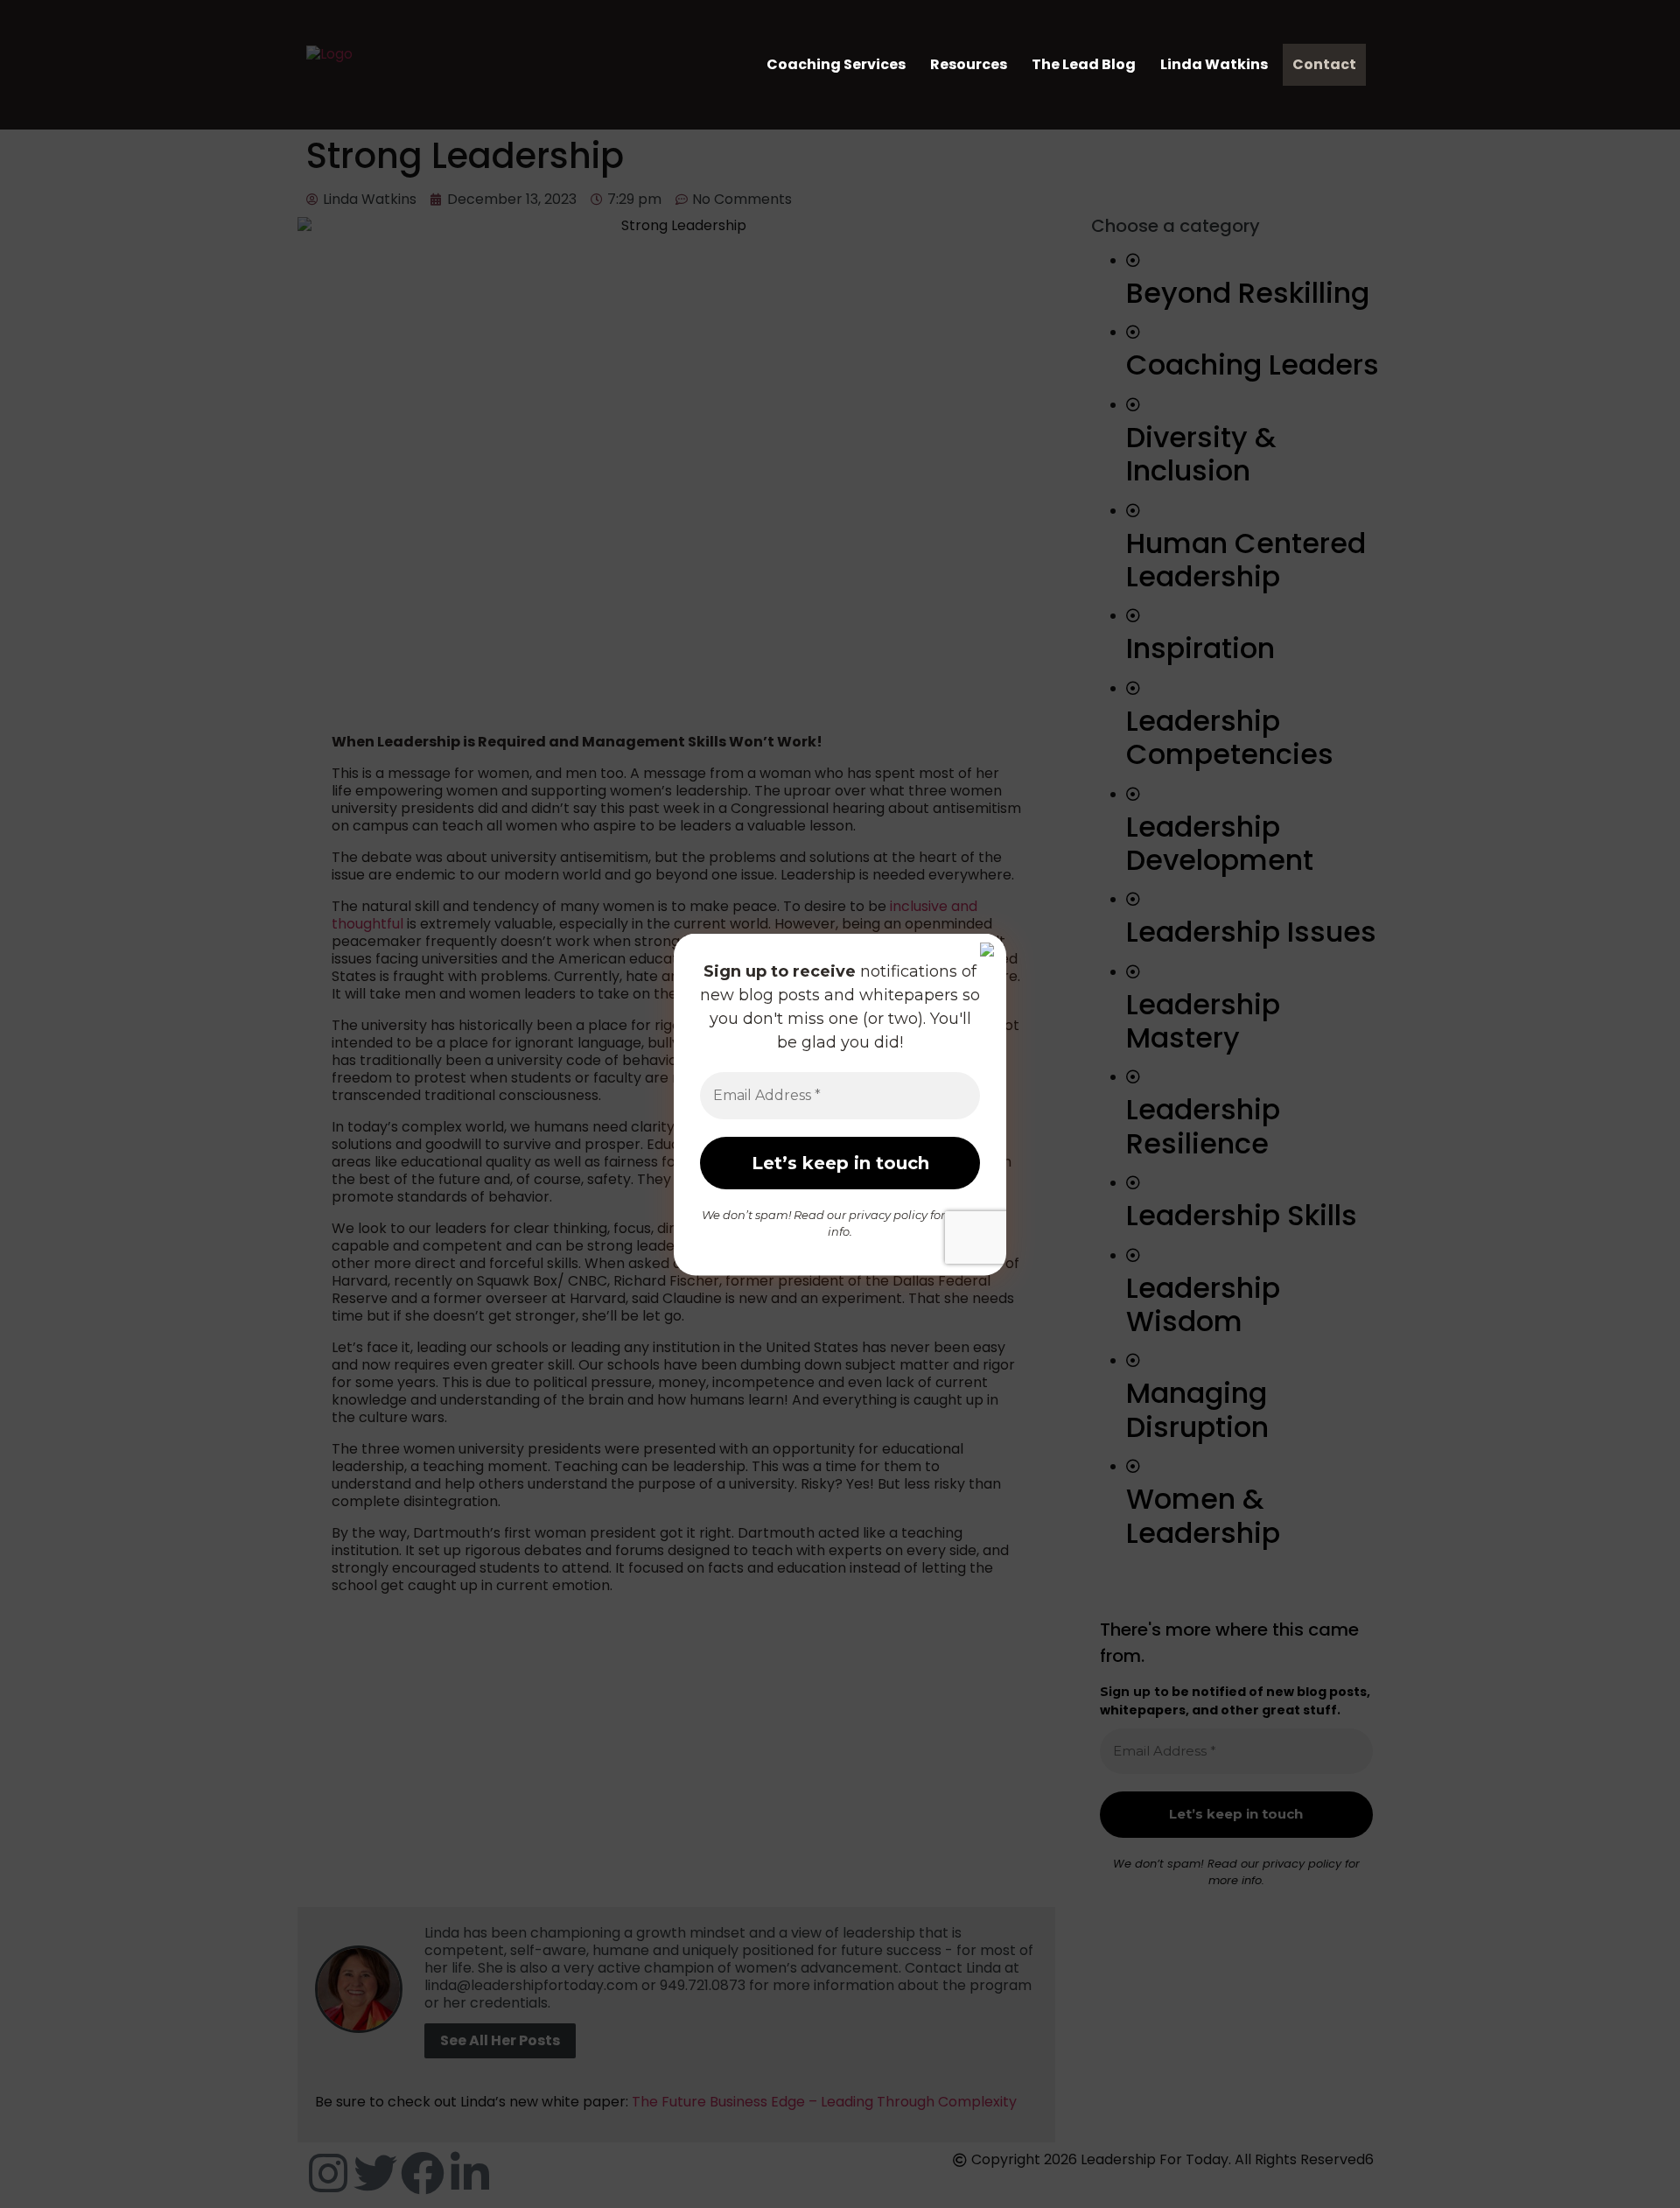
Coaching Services (836, 64)
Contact (1324, 64)
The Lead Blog (1084, 64)
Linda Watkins (1214, 64)
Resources (969, 64)
